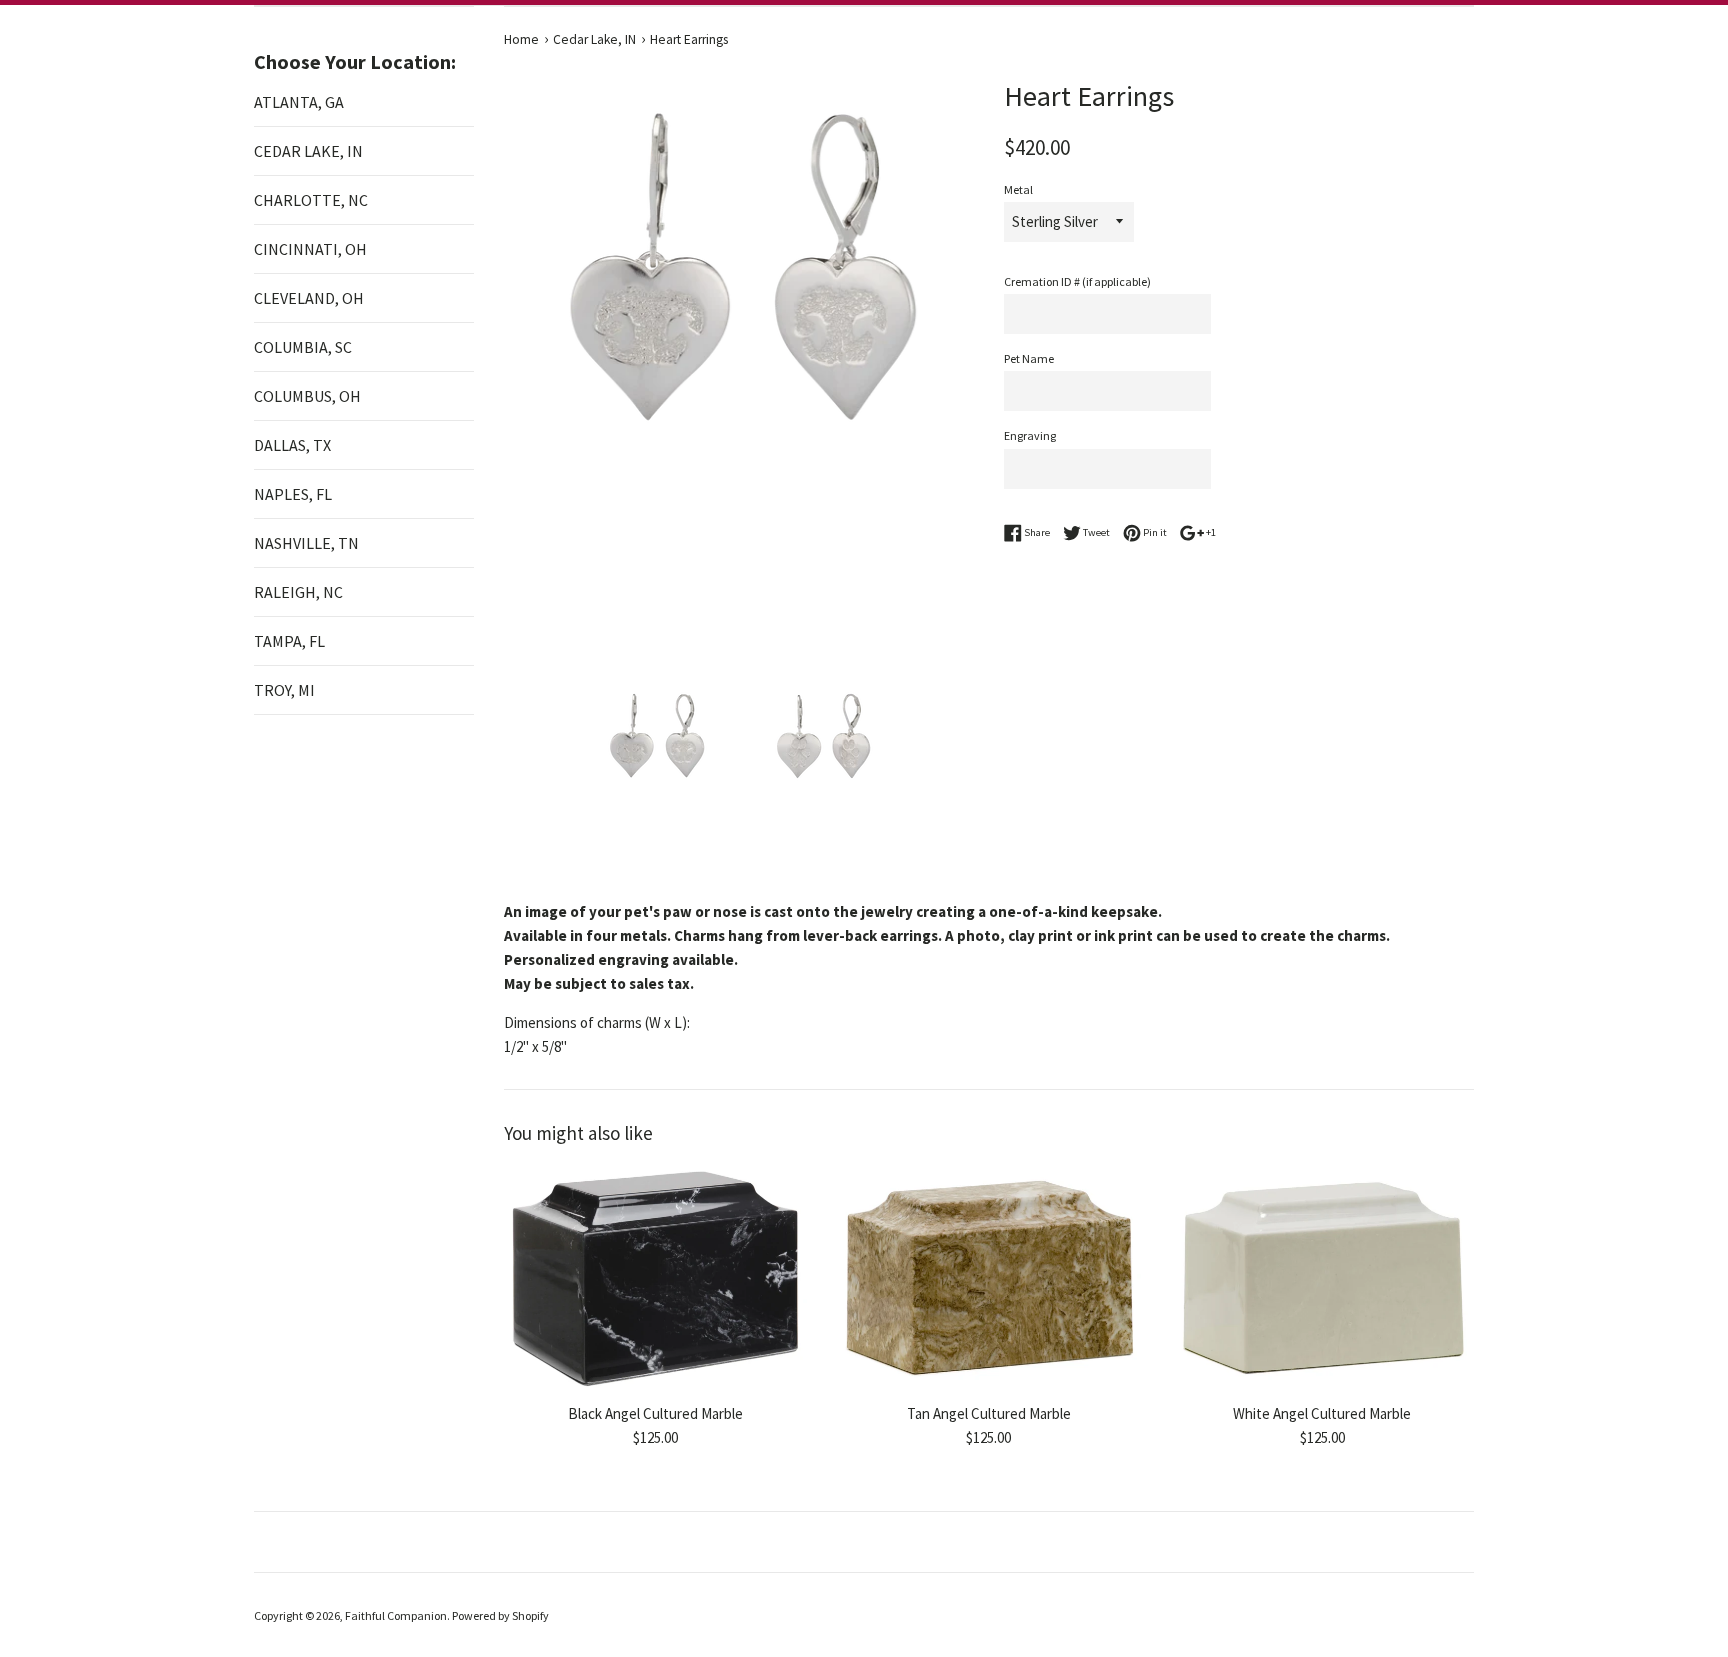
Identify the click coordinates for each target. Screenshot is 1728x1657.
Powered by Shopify (500, 1615)
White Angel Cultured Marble (1322, 1414)
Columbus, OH (307, 396)
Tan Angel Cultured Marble (989, 1414)
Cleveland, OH (309, 298)
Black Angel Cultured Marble (655, 1414)
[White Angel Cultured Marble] (1322, 1278)
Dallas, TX (292, 445)
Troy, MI (284, 690)
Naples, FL (293, 494)
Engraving (1030, 435)
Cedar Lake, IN (308, 151)
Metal (1018, 189)
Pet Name (1029, 358)
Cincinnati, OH (310, 249)
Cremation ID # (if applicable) (1077, 281)
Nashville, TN (306, 543)
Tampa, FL (289, 641)
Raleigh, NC (298, 592)
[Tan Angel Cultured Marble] (988, 1278)
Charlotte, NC (311, 200)
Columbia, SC (303, 347)
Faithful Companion (396, 1615)
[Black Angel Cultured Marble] (655, 1278)
